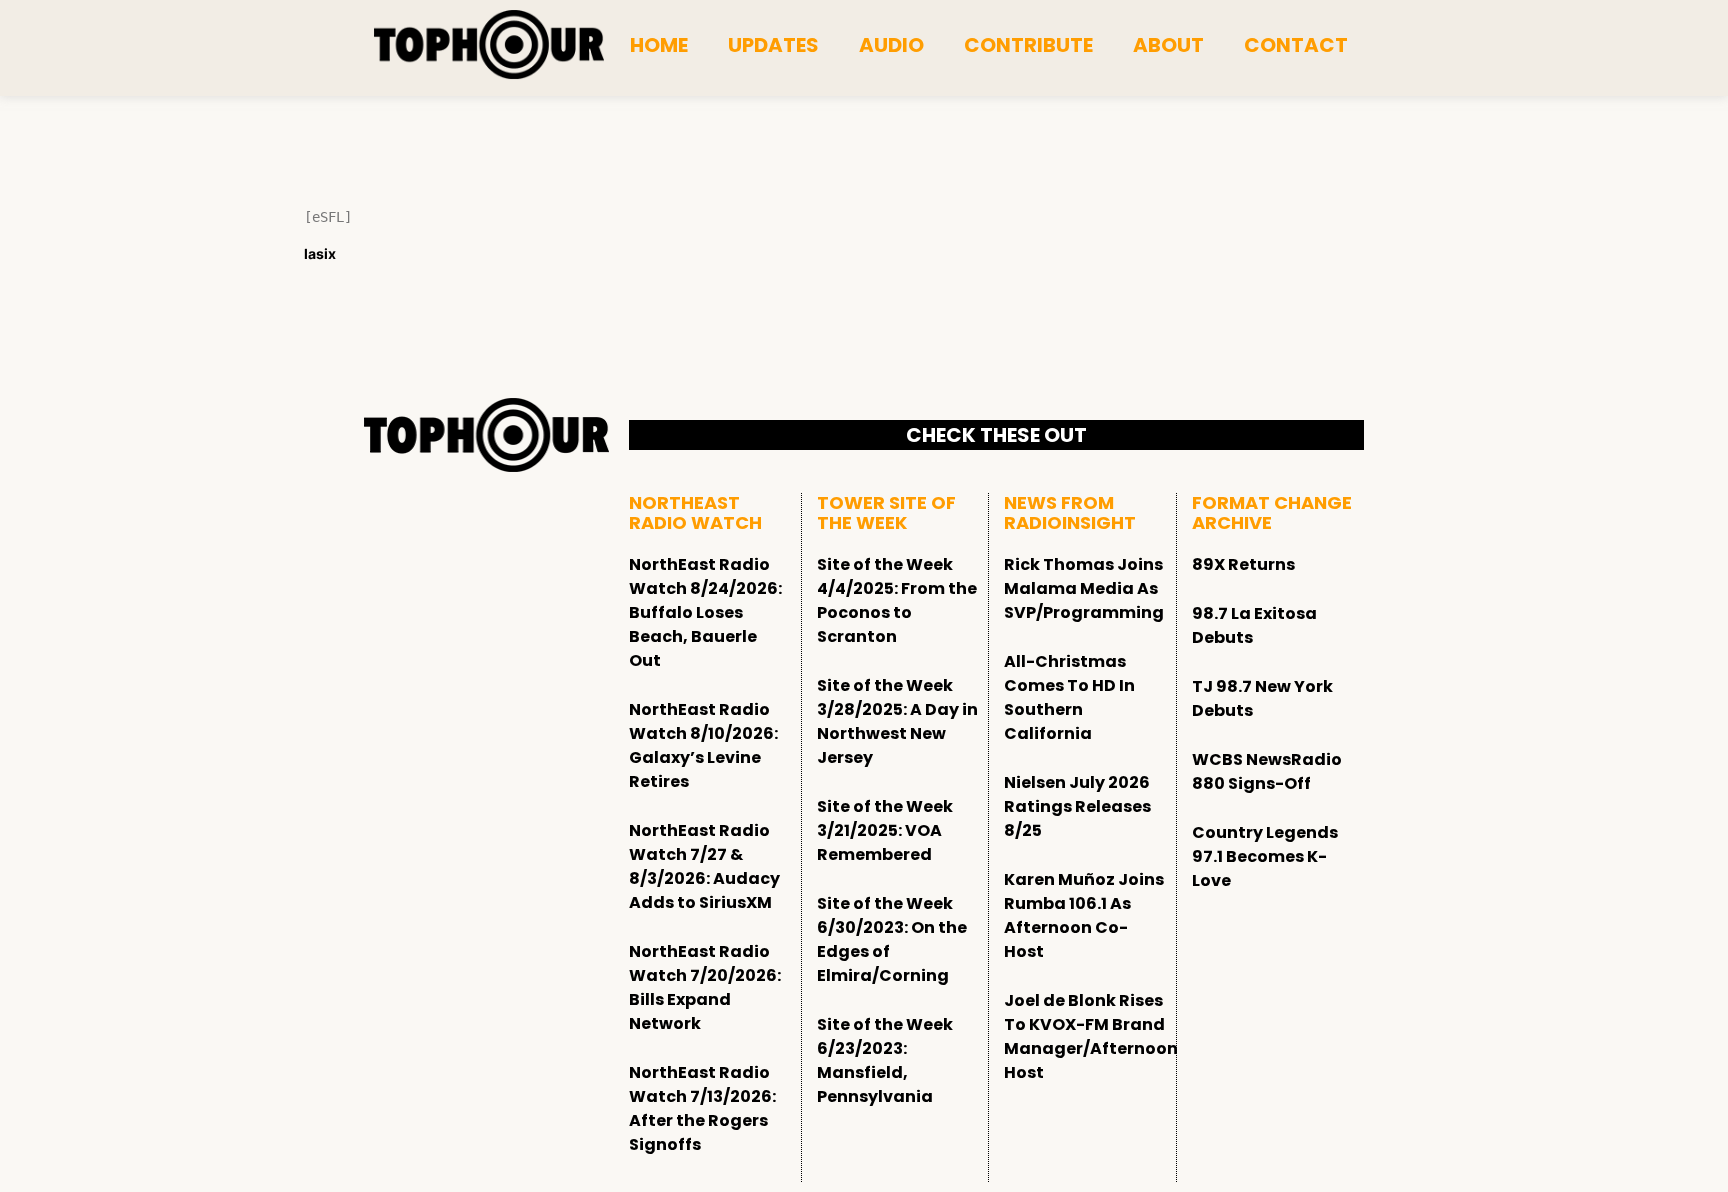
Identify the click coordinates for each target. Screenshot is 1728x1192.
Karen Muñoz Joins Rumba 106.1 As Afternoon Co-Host (1084, 915)
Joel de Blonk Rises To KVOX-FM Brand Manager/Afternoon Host (1091, 1036)
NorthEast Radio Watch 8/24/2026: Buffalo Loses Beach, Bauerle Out (705, 612)
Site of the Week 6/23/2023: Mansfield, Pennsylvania (885, 1060)
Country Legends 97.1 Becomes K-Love (1265, 856)
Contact (1296, 45)
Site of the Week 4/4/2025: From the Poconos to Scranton (897, 600)
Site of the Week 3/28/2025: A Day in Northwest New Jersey (897, 721)
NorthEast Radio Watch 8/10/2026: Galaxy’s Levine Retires (703, 745)
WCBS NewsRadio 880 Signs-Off (1267, 771)
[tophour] (489, 45)
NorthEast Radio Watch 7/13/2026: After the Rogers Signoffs (702, 1108)
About (1168, 45)
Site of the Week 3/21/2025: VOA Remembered (885, 830)
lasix (320, 253)
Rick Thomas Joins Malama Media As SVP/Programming (1084, 588)
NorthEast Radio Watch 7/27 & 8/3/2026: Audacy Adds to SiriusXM (704, 866)
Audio (891, 45)
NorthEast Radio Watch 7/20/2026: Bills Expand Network (705, 987)
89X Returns (1243, 564)
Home (659, 45)
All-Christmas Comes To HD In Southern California (1069, 697)
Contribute (1028, 45)
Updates (773, 45)
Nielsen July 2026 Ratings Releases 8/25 (1077, 806)
